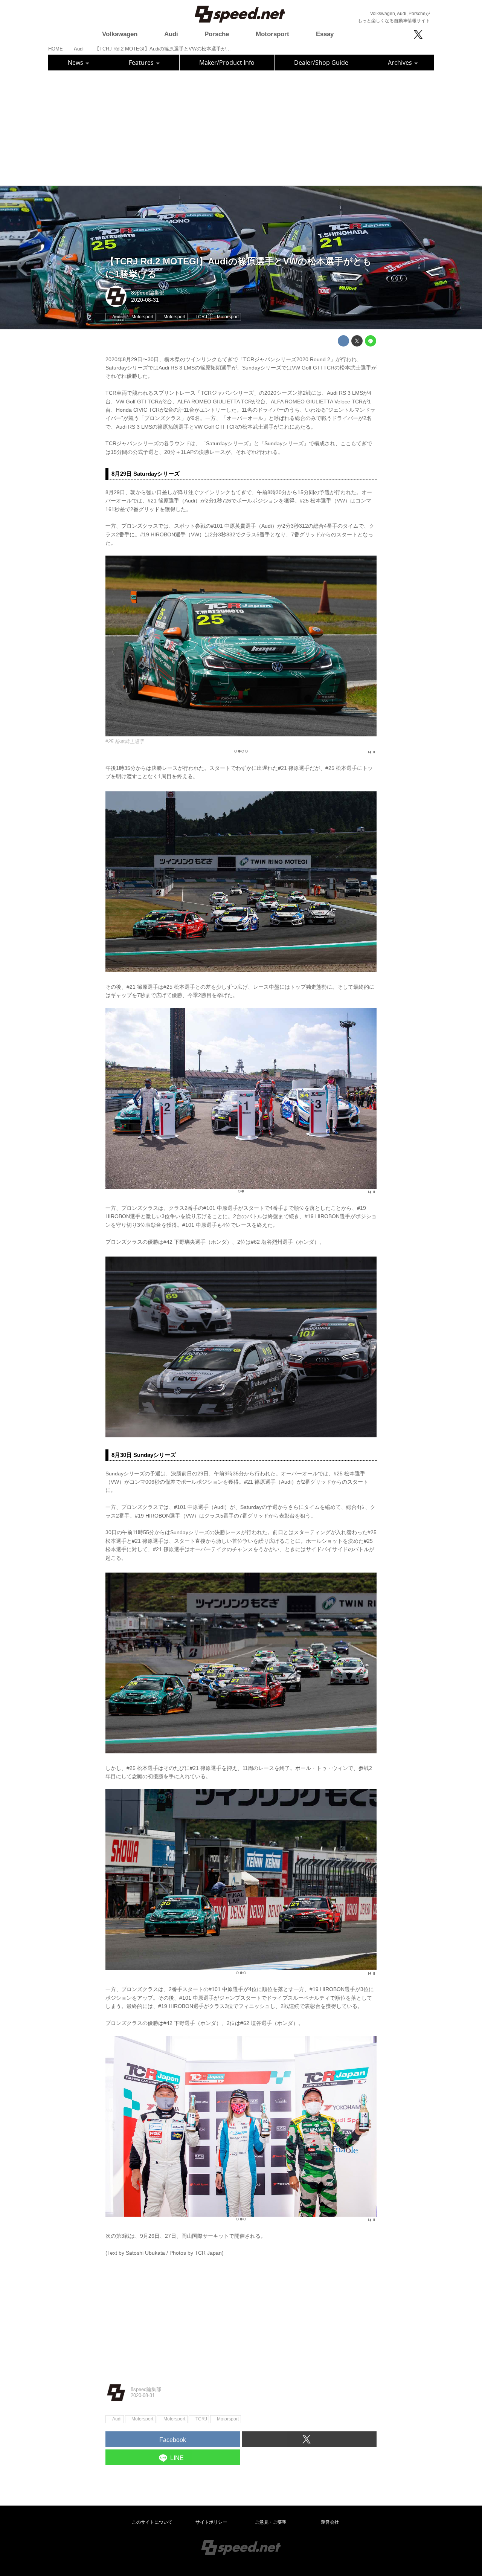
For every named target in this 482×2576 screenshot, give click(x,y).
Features (142, 63)
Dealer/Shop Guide (321, 63)
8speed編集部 (148, 293)
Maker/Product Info (227, 63)
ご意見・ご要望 (271, 2522)
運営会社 (330, 2522)
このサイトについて (152, 2522)
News (76, 63)
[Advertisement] (241, 127)
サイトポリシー (211, 2522)
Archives (401, 63)
